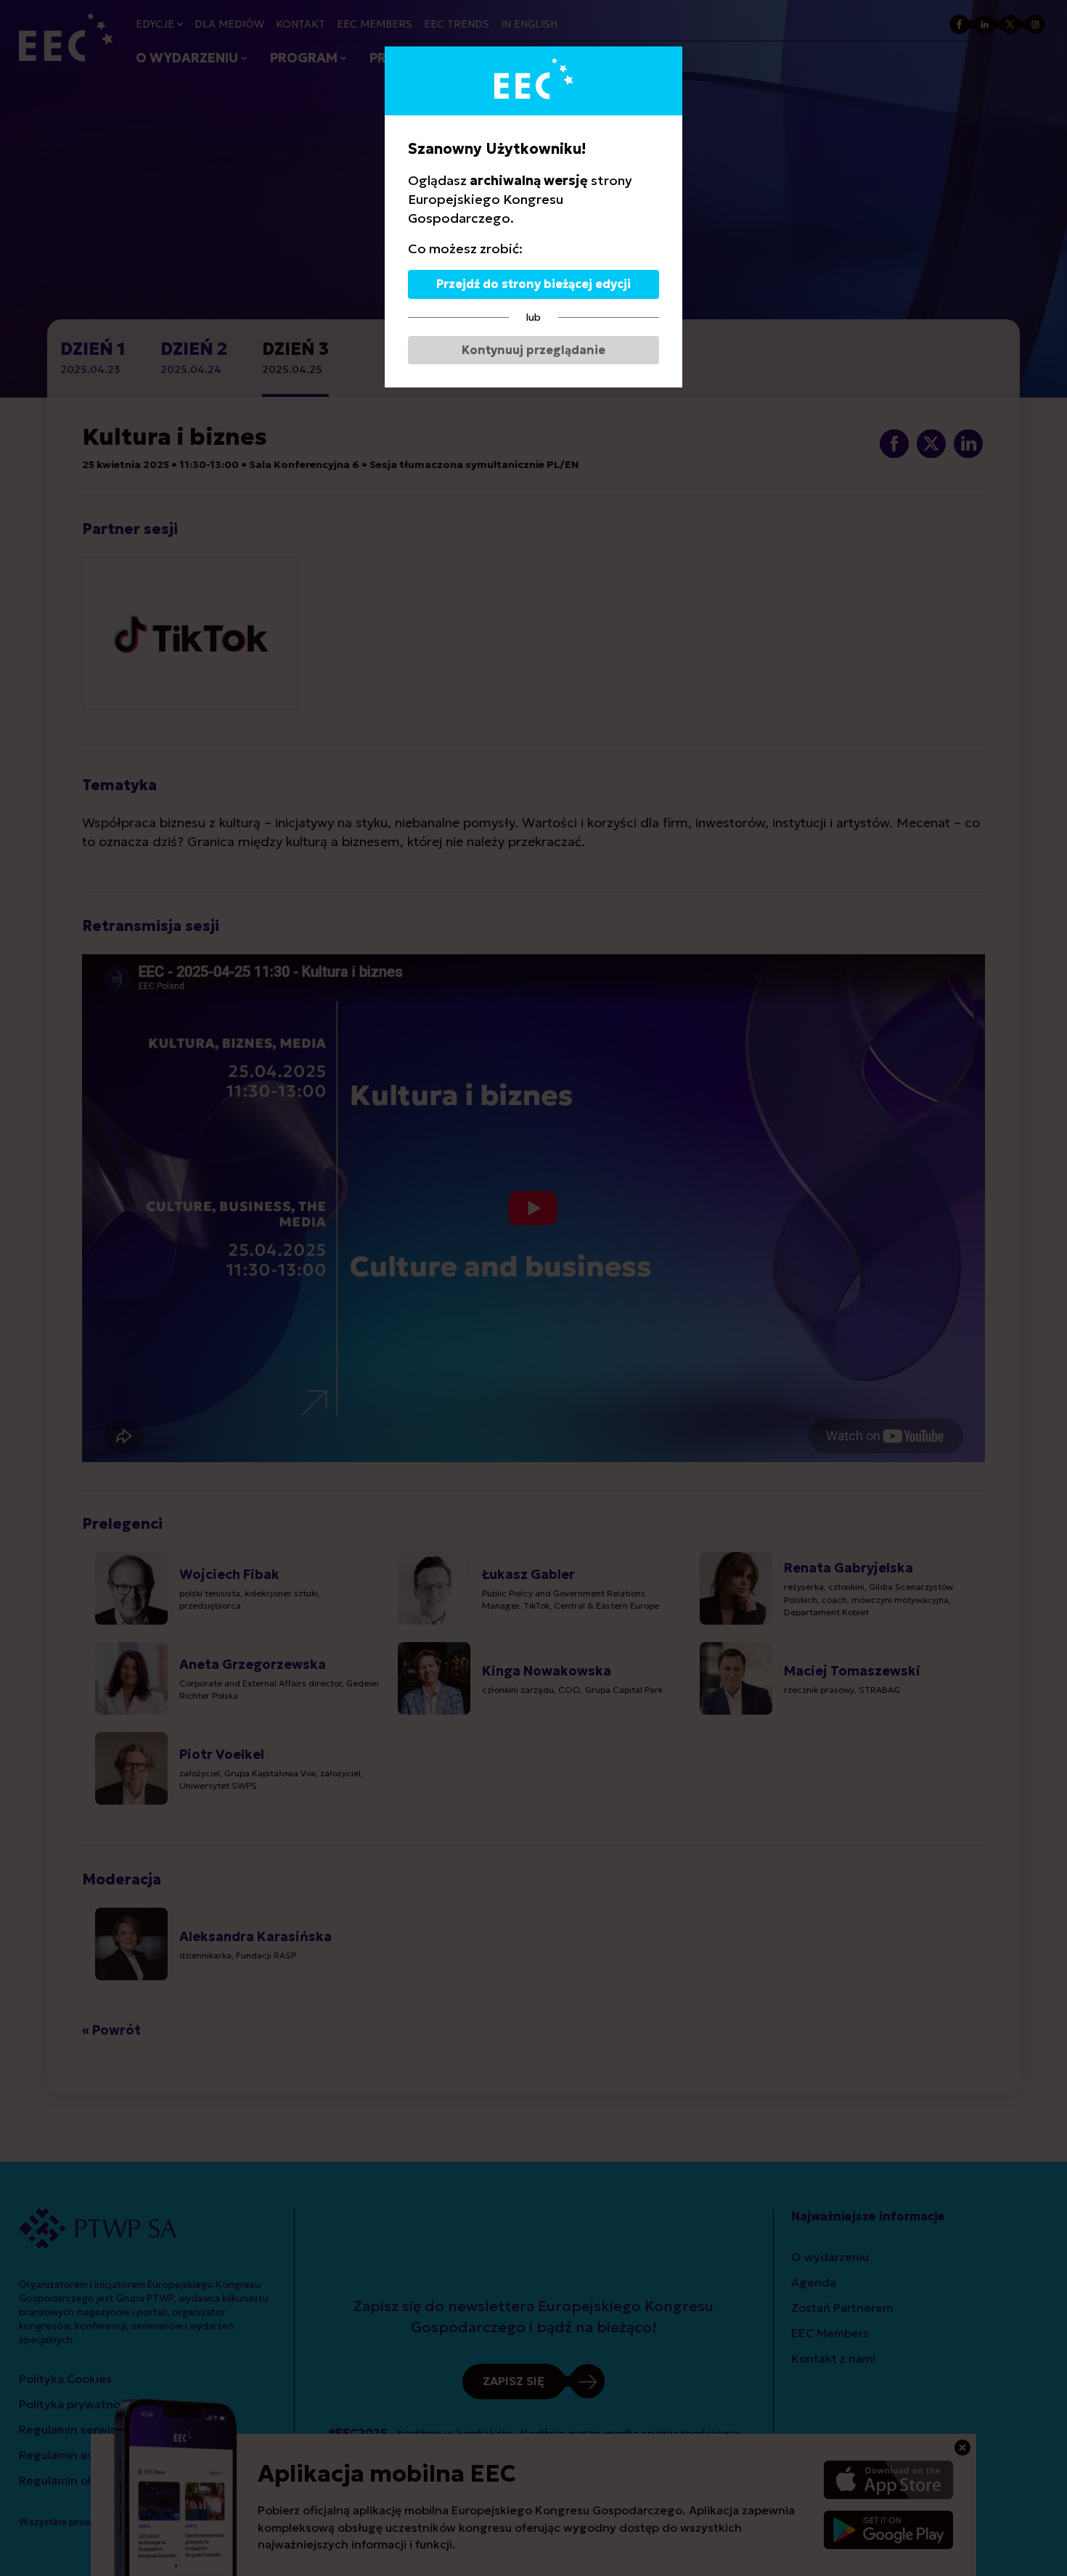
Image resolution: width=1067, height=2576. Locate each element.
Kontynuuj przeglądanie (533, 350)
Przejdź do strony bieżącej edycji (533, 284)
